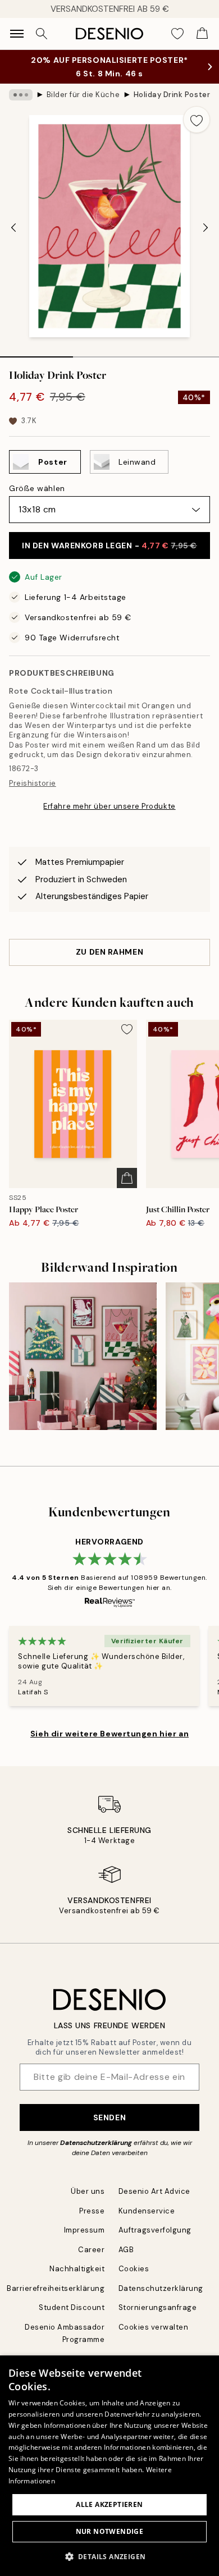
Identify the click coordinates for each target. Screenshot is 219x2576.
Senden (109, 2117)
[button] (110, 2556)
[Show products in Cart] (202, 34)
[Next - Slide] (206, 227)
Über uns (88, 2191)
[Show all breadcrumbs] (21, 95)
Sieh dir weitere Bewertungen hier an (109, 1734)
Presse (92, 2211)
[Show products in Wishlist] (177, 34)
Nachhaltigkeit (77, 2269)
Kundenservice (147, 2211)
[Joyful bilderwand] (83, 1356)
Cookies (134, 2269)
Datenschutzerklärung (96, 2143)
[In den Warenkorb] (127, 1178)
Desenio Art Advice (154, 2191)
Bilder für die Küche (83, 95)
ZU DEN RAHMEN (109, 952)
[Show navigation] (17, 34)
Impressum (85, 2230)
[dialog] (109, 2466)
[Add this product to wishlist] (197, 120)
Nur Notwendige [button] (110, 2531)
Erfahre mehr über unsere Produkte (109, 806)
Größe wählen (37, 488)
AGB (126, 2250)
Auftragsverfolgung (155, 2230)
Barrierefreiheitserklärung (56, 2288)
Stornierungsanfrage (158, 2307)
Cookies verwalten (154, 2327)
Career (91, 2250)
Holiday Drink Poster (172, 95)
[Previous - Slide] (13, 227)
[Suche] (42, 34)
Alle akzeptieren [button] (109, 2504)
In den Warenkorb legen (109, 546)
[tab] (36, 353)
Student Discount (72, 2307)
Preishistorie (33, 783)
